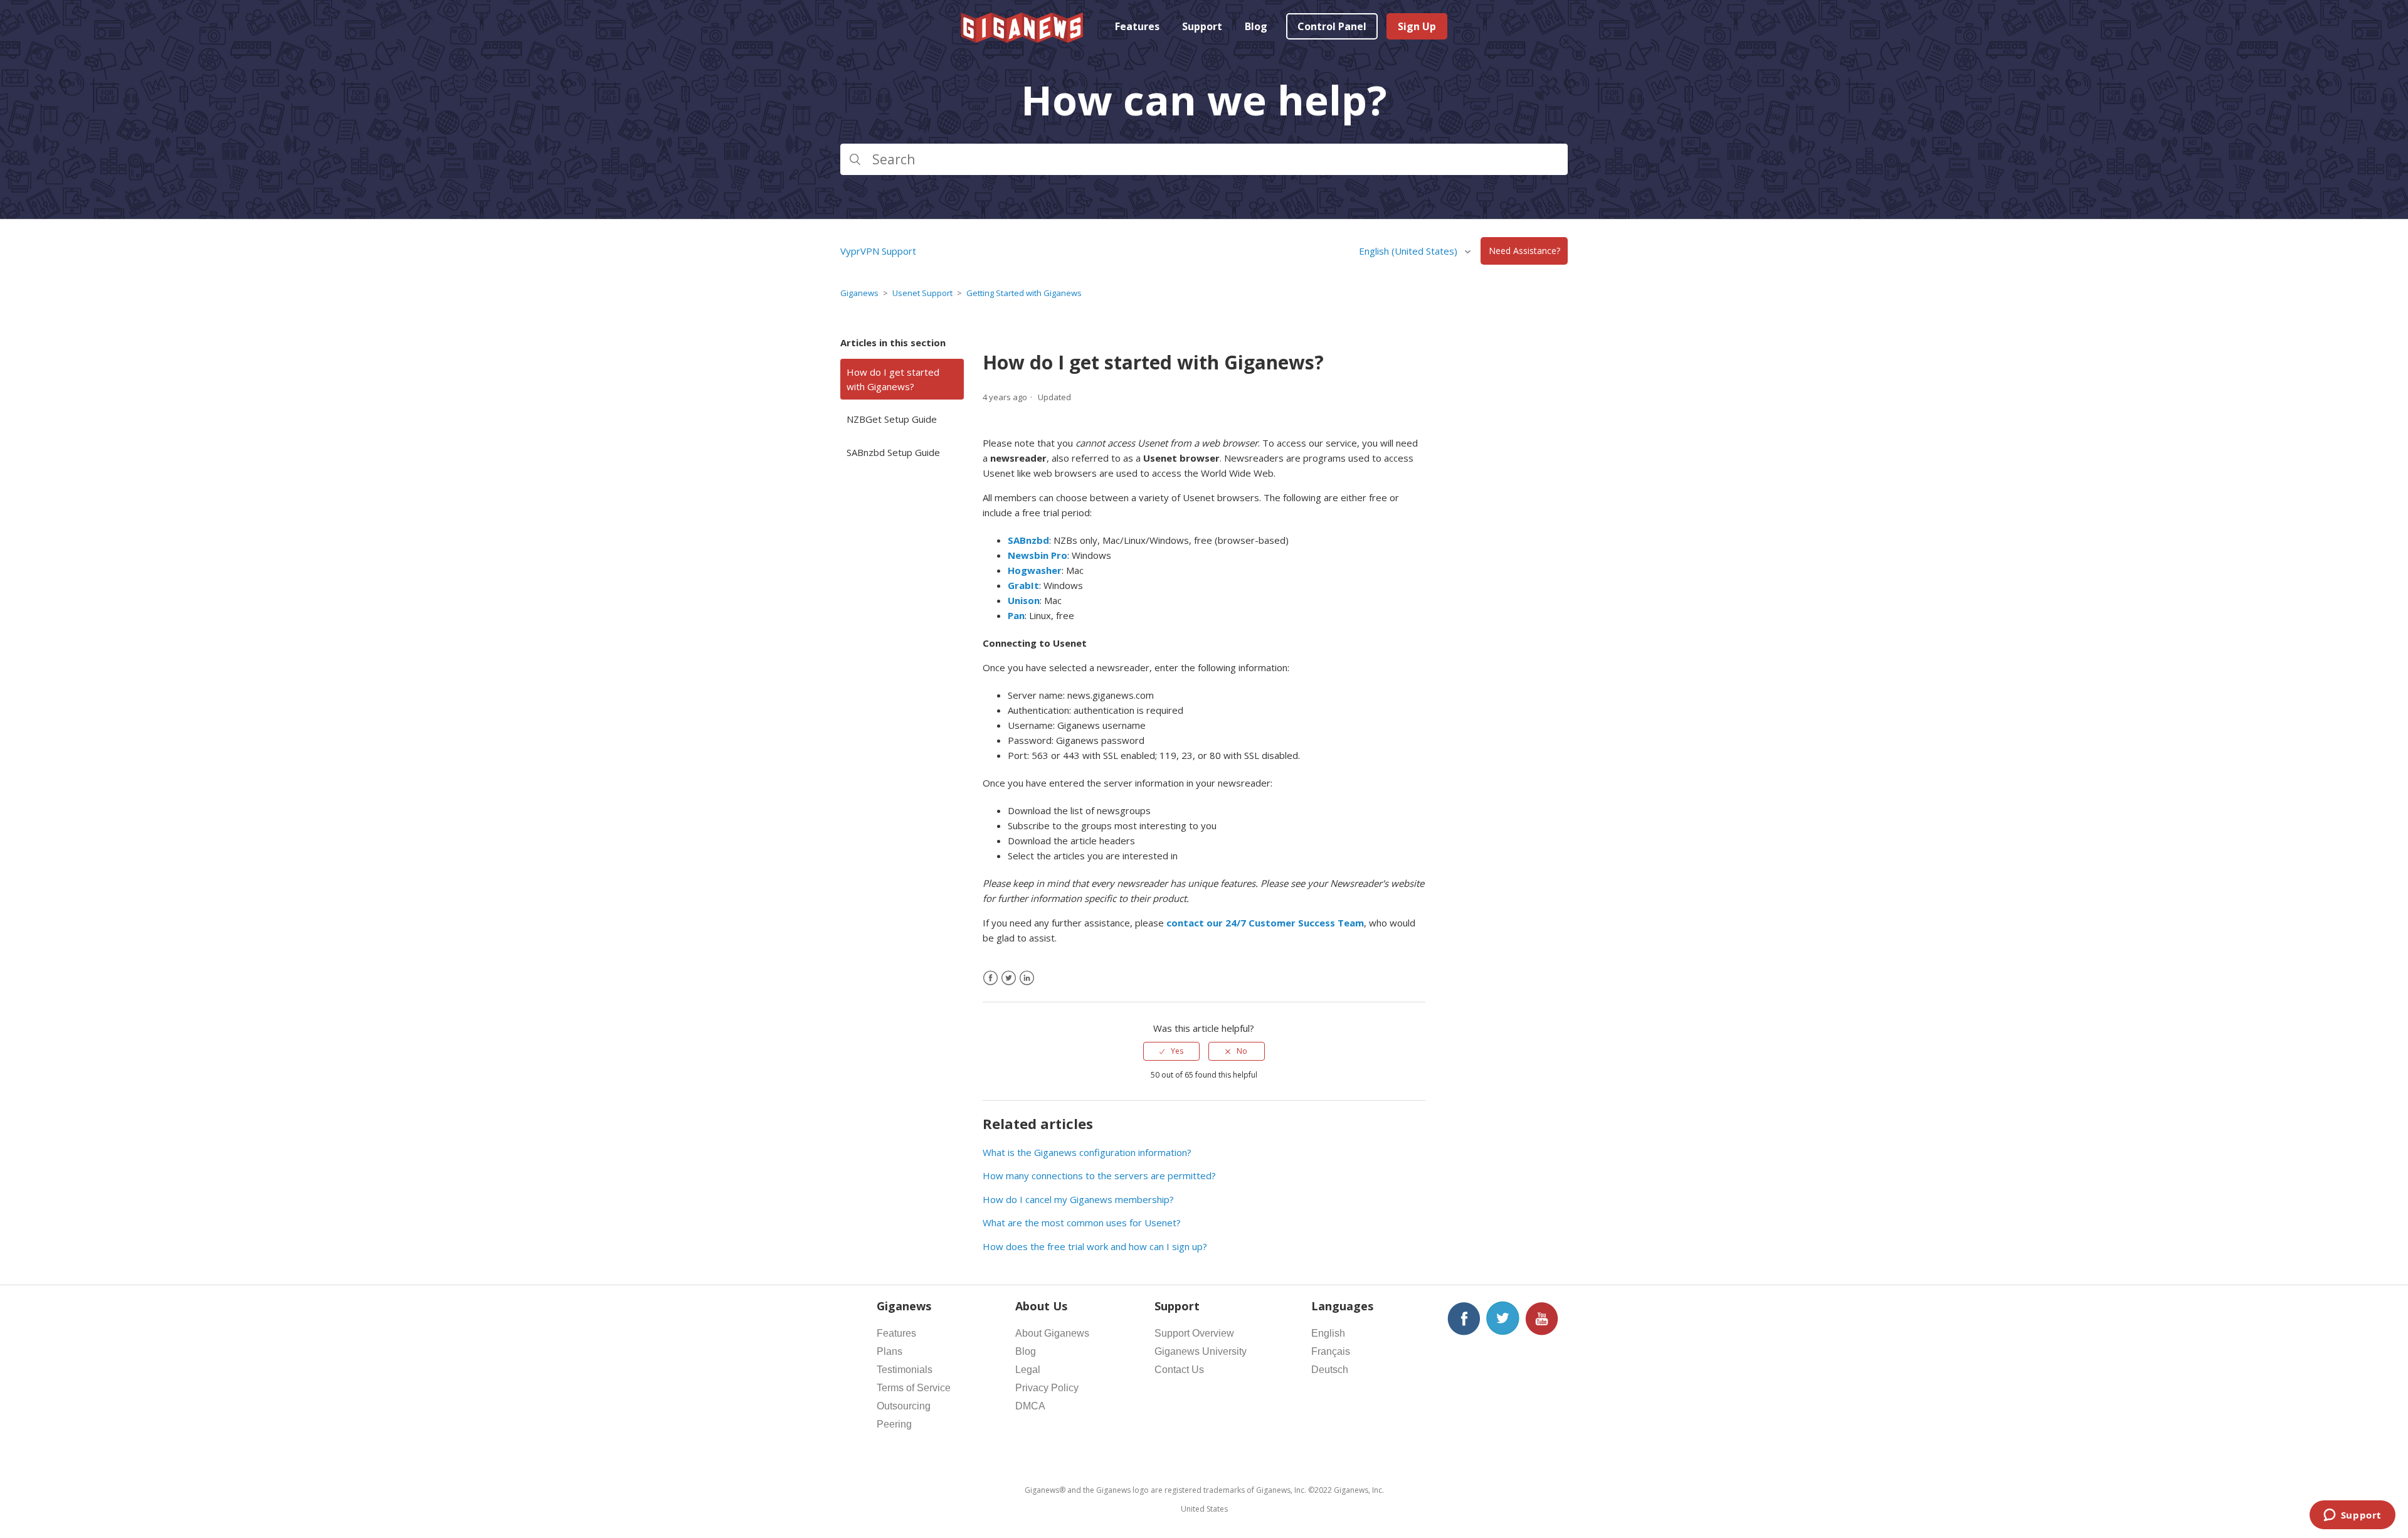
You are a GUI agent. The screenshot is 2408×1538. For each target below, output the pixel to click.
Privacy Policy (1047, 1388)
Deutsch (1330, 1370)
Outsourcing (904, 1406)
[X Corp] (1009, 978)
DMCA (1030, 1406)
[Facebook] (990, 978)
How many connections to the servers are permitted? (1099, 1175)
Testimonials (905, 1370)
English (1328, 1333)
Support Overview (1194, 1333)
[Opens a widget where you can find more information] (2352, 1516)
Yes (1177, 1051)
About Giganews (1052, 1333)
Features (1137, 26)
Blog (1256, 26)
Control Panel (1332, 26)
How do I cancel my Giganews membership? (1078, 1199)
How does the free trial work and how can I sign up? (1095, 1246)
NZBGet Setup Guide (892, 419)
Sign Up (1417, 26)
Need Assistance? (1524, 251)
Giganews (859, 293)
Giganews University (1201, 1351)
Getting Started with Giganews (1024, 293)
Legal (1028, 1370)
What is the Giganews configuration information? (1087, 1152)
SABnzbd (1028, 540)
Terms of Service (914, 1388)
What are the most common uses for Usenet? (1082, 1222)
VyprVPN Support (878, 251)
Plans (890, 1351)
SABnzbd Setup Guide (893, 452)
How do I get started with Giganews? (893, 379)
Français (1331, 1351)
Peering (894, 1424)
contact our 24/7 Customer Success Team (1265, 923)
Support (1202, 26)
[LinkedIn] (1027, 978)
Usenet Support (922, 293)
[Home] (1023, 39)
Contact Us (1179, 1370)
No (1242, 1051)
